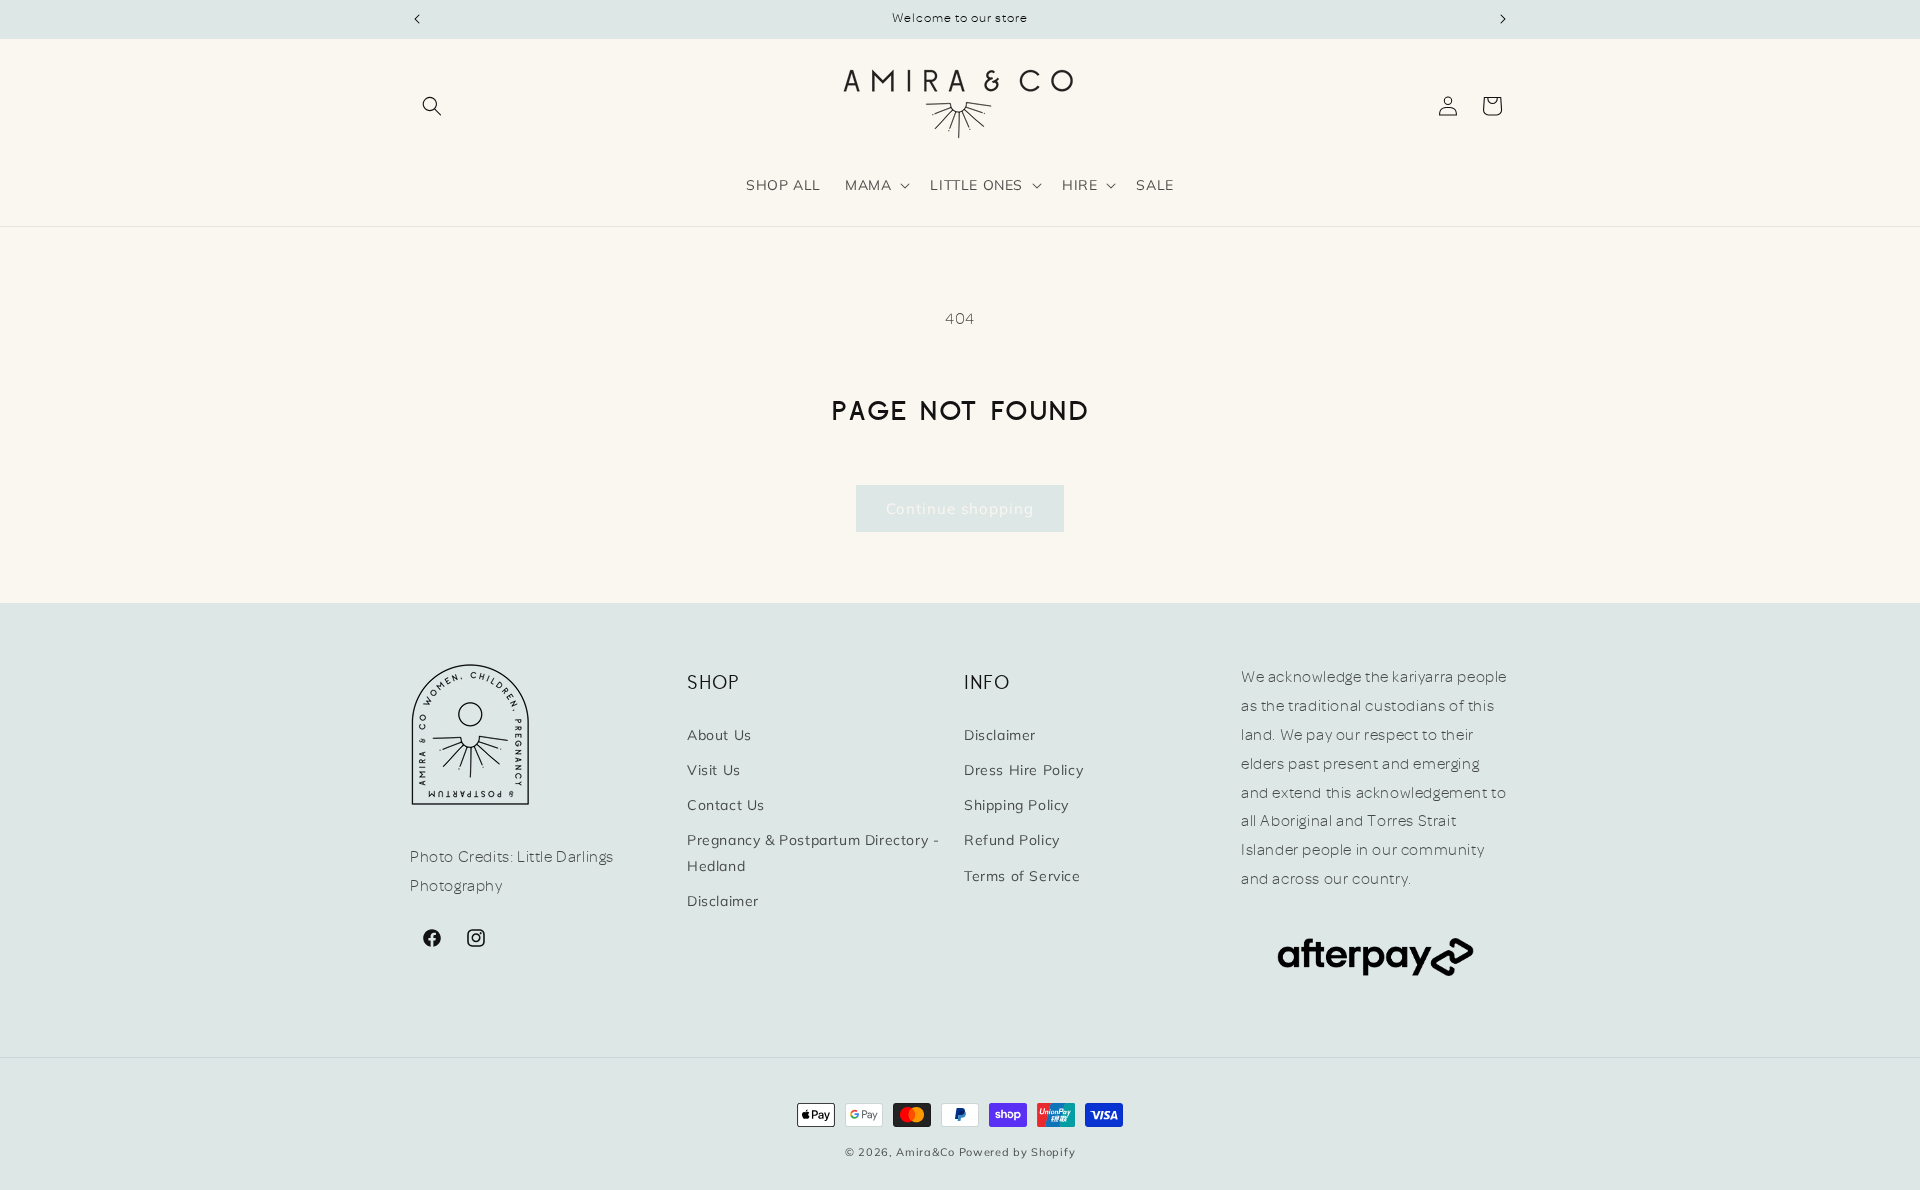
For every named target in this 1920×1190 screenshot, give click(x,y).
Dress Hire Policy (1023, 769)
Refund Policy (1012, 840)
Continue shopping (960, 508)
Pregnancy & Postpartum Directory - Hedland (813, 852)
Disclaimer (723, 900)
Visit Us (714, 769)
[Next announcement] (1503, 19)
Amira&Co (925, 1152)
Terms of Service (1022, 875)
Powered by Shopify (1017, 1152)
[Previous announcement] (417, 19)
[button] (432, 106)
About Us (719, 734)
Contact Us (726, 804)
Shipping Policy (1016, 804)
